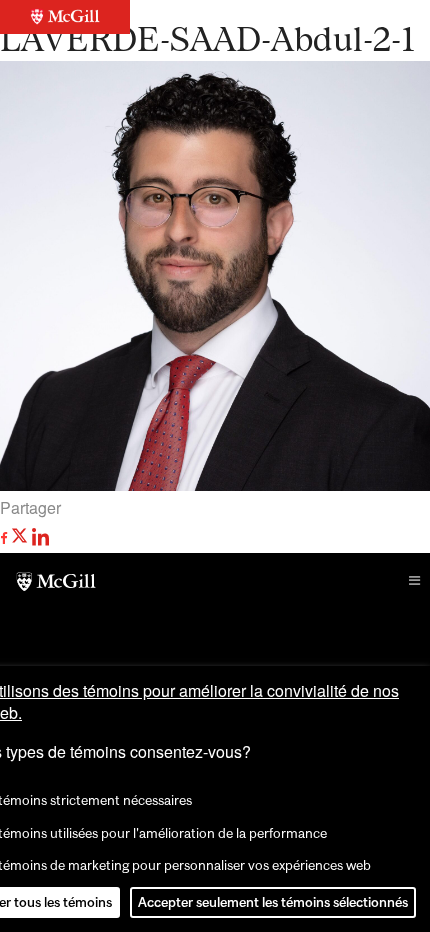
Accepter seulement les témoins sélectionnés (273, 902)
